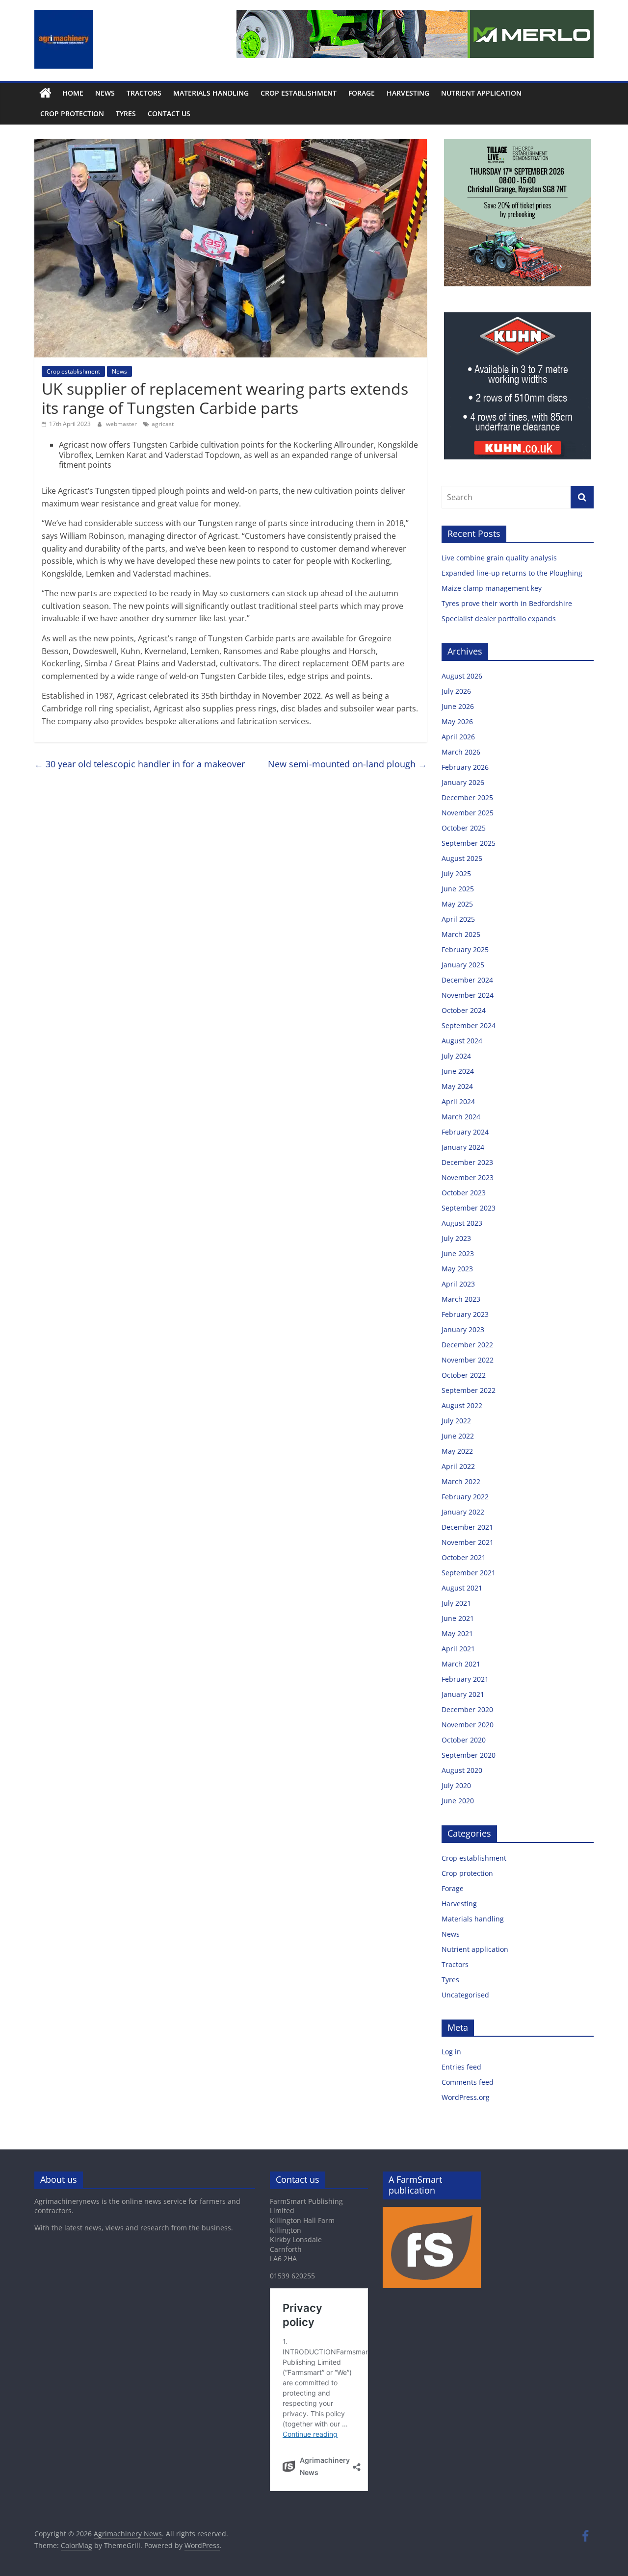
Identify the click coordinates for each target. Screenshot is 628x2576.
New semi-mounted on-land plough (347, 764)
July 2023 (456, 1238)
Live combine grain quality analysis (499, 558)
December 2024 (467, 980)
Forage (362, 93)
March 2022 (461, 1481)
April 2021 (458, 1649)
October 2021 (464, 1557)
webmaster (122, 424)
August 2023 (462, 1223)
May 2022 (457, 1451)
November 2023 (468, 1177)
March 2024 (461, 1117)
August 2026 (462, 676)
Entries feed (461, 2067)
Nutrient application (481, 93)
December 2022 (467, 1345)
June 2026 (458, 706)
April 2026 (458, 737)
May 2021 (457, 1633)
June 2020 (458, 1801)
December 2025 (467, 797)
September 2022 (469, 1390)
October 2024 (464, 1010)
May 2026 (457, 721)
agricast (163, 424)
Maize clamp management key (493, 588)
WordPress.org (466, 2097)
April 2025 (458, 919)
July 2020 (456, 1785)
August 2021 (462, 1588)
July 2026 (456, 691)
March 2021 (461, 1664)
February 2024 (465, 1132)
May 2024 (457, 1086)
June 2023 (458, 1253)
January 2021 (463, 1694)
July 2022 (456, 1421)
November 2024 (468, 995)
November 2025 (468, 813)
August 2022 (462, 1405)
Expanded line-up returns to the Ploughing (512, 573)
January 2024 (463, 1147)
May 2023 (457, 1269)
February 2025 (465, 949)
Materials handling (211, 93)
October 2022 (464, 1375)
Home (73, 93)
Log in (451, 2052)
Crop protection (72, 114)
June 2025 (458, 889)
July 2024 (456, 1056)
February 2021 (465, 1679)
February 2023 (465, 1314)
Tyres (126, 114)
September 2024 (469, 1025)
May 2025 (457, 904)
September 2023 (469, 1208)
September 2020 (469, 1755)
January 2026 (463, 782)
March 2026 (461, 752)
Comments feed (468, 2082)
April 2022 (458, 1466)
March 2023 (461, 1299)
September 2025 (469, 843)
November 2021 (468, 1542)
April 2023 (458, 1284)
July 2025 (456, 873)
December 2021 (467, 1527)
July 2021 (456, 1603)
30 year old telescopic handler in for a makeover (140, 764)
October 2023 (464, 1193)
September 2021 (469, 1573)
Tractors (144, 93)
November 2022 (468, 1360)
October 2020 (464, 1740)
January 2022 (463, 1512)
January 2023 (463, 1329)
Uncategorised (465, 1995)
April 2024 (458, 1101)
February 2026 (465, 767)
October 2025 (464, 828)
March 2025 (461, 934)
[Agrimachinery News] (45, 93)
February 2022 (465, 1497)
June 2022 (458, 1436)
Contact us (169, 114)
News (105, 93)
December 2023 (467, 1162)
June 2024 (458, 1071)
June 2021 (458, 1618)
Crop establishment (299, 93)
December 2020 (467, 1709)
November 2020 (468, 1725)
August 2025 (462, 858)
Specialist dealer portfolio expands (500, 619)
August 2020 (462, 1770)
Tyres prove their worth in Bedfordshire (507, 603)
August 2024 (462, 1041)
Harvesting (408, 93)
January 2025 (463, 965)
